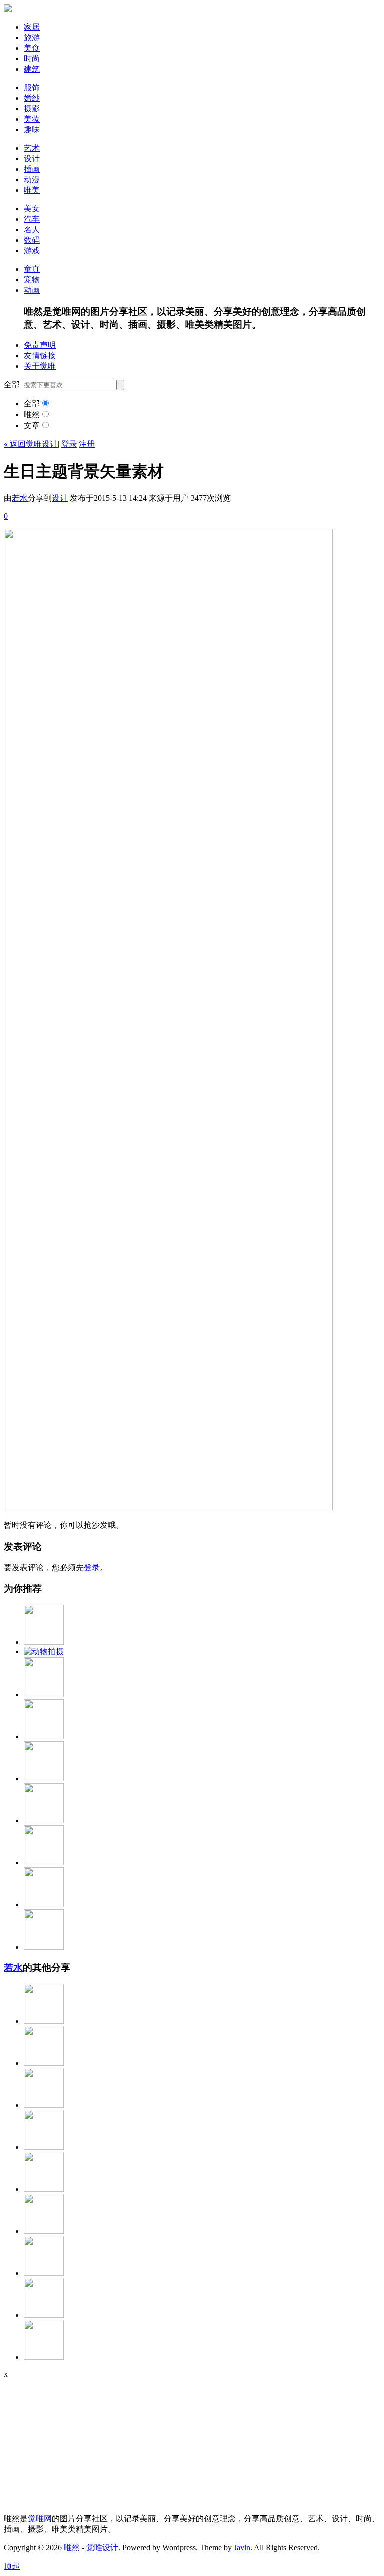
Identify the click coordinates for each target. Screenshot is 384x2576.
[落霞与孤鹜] (44, 1905)
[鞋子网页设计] (44, 1737)
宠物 (32, 279)
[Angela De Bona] (44, 2273)
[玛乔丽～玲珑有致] (44, 1779)
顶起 (12, 2566)
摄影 (32, 108)
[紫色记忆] (44, 2231)
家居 (32, 27)
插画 (32, 169)
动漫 (32, 179)
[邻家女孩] (44, 2147)
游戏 (32, 250)
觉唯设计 (102, 2548)
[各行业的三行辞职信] (44, 1695)
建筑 (32, 69)
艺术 (32, 148)
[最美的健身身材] (44, 2105)
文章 (32, 426)
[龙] (44, 2189)
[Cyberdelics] (44, 1642)
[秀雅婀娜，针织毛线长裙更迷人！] (44, 2021)
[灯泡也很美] (44, 1947)
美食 (32, 48)
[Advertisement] (66, 2441)
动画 (32, 290)
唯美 (32, 190)
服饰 (32, 87)
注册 (87, 444)
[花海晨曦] (44, 1863)
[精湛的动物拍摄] (44, 1652)
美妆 (32, 119)
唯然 (32, 415)
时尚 (32, 58)
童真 (32, 269)
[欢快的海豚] (44, 2315)
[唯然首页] (8, 9)
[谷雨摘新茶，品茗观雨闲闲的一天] (44, 2357)
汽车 (32, 219)
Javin (242, 2548)
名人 (32, 229)
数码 (32, 240)
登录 (69, 444)
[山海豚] (44, 2063)
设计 (32, 158)
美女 (32, 208)
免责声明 (40, 345)
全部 (32, 404)
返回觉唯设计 (31, 444)
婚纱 (32, 98)
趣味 (32, 129)
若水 (20, 498)
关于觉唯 (40, 366)
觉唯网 (40, 2519)
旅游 (32, 37)
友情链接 (40, 356)
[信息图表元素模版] (44, 1821)
